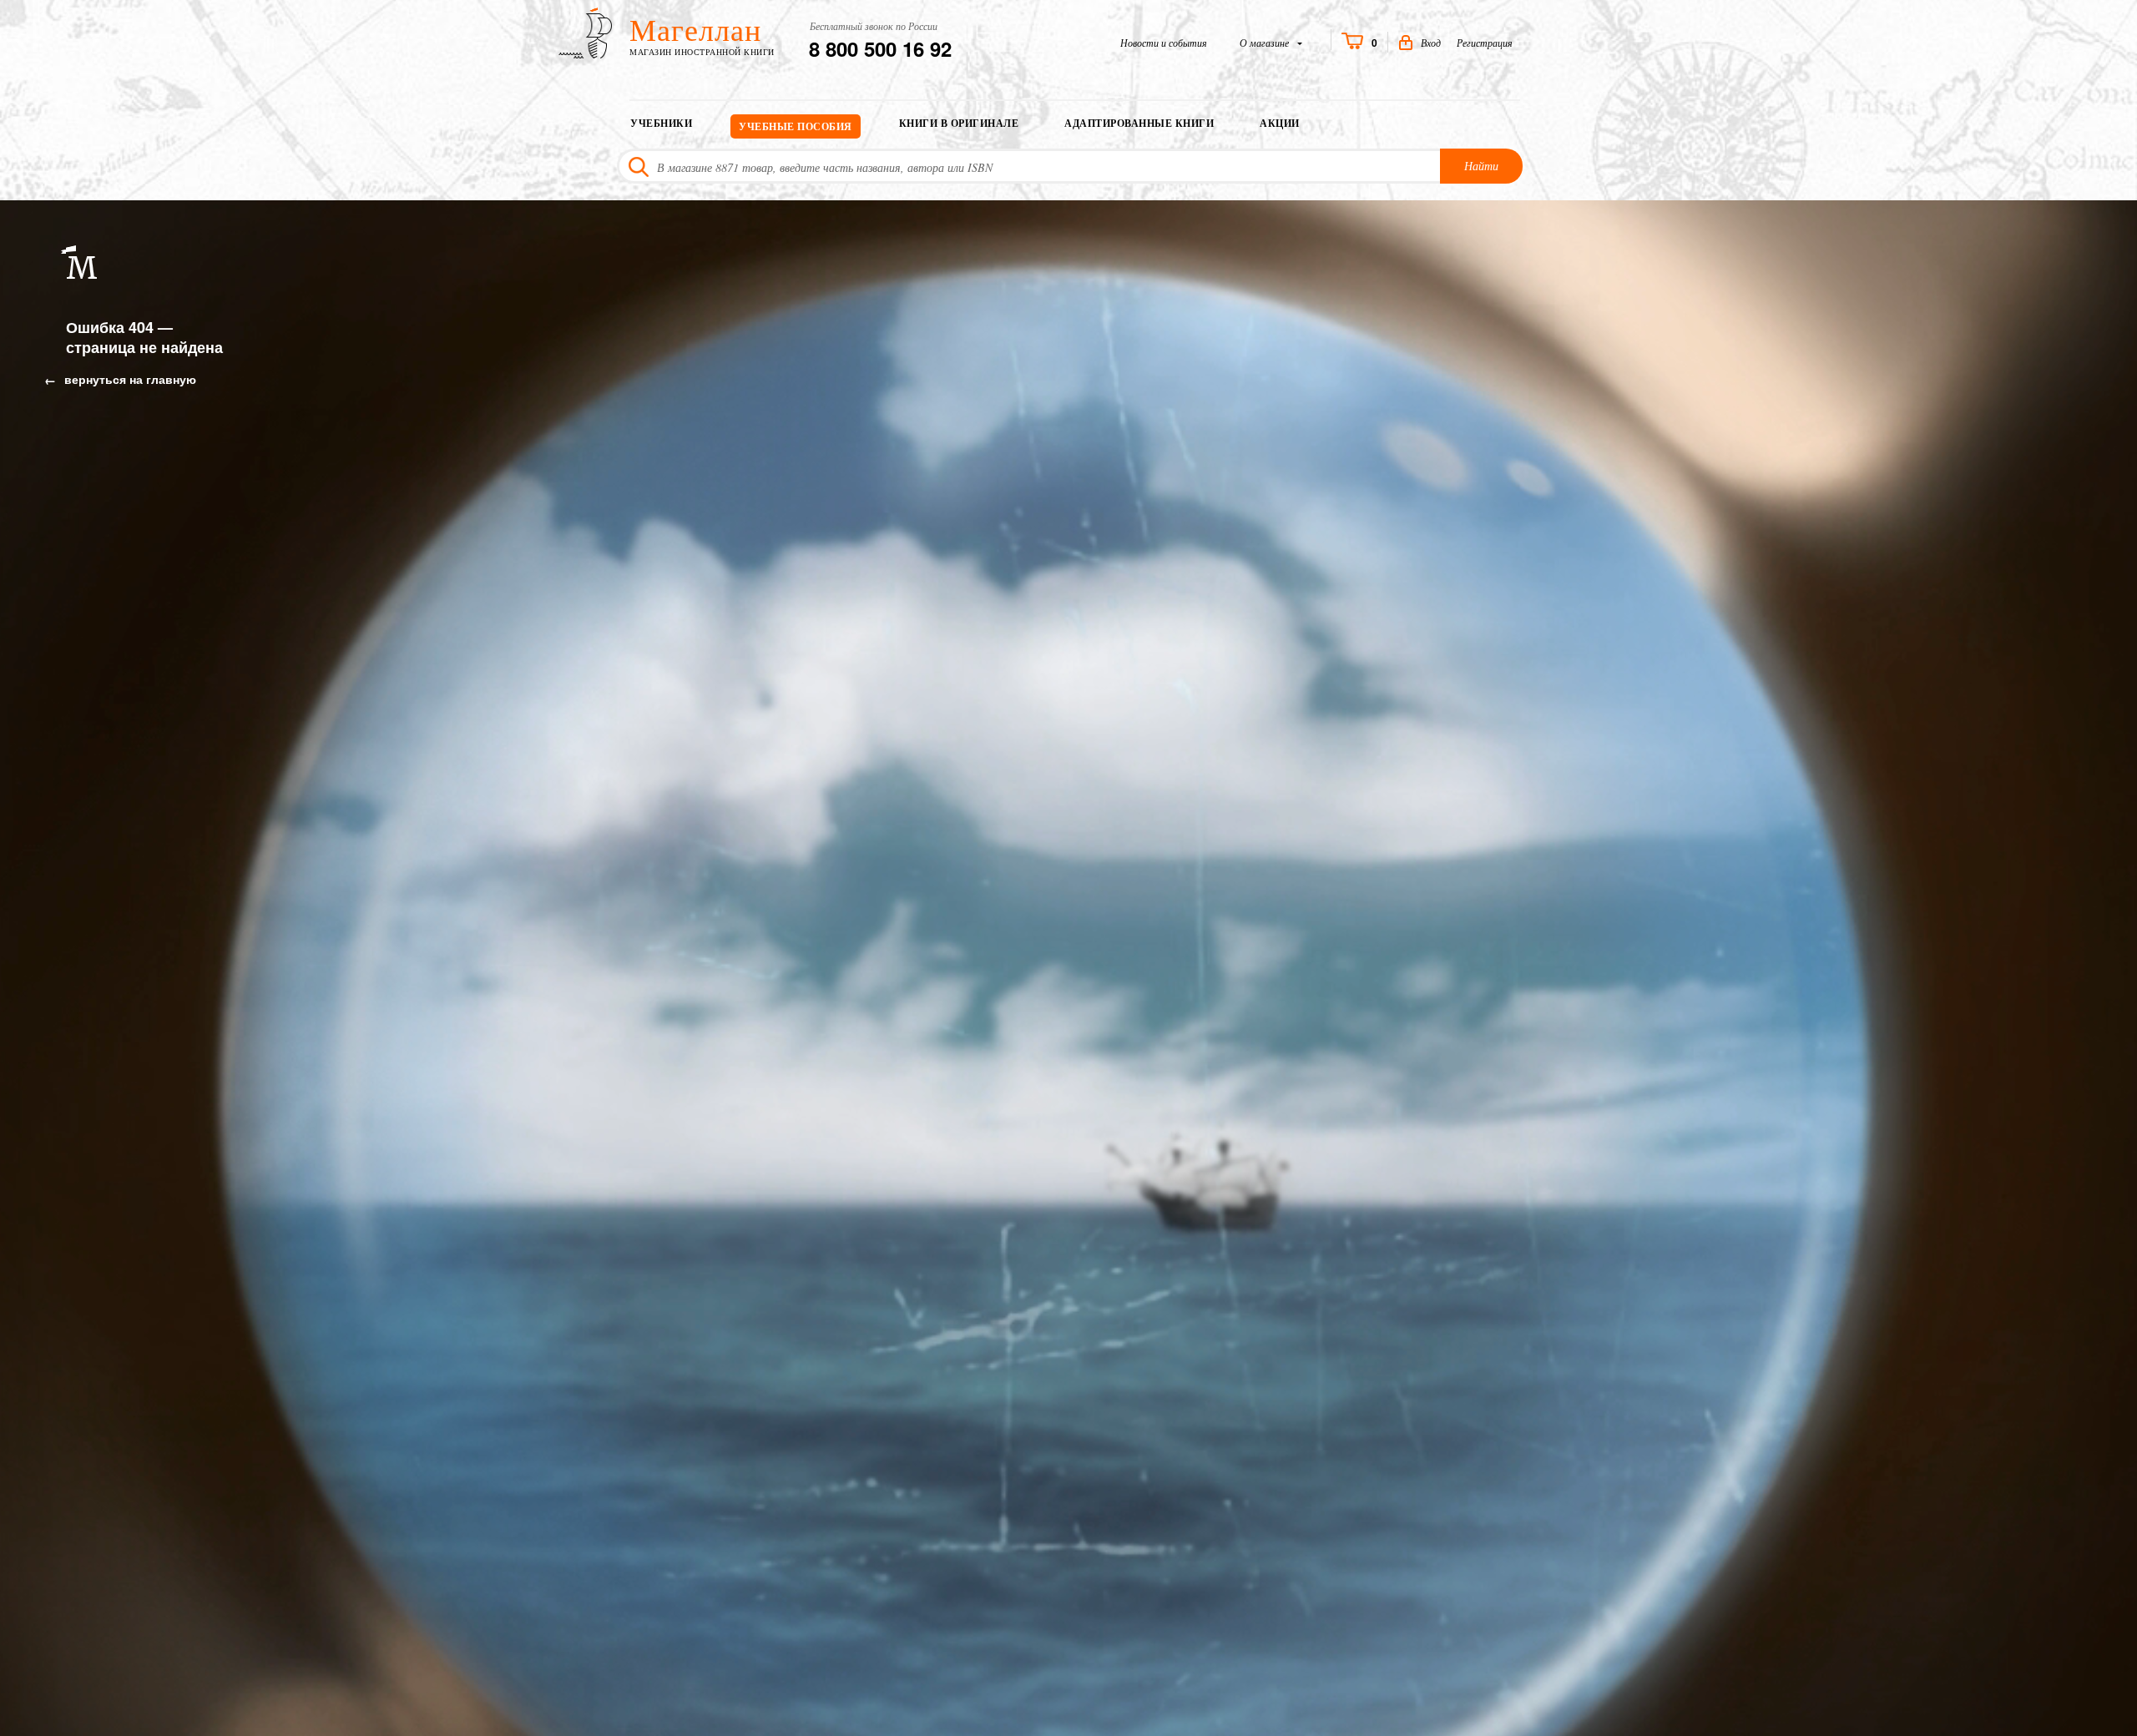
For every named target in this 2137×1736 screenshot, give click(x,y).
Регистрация (1485, 43)
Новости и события (1164, 43)
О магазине (1266, 43)
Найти (1481, 166)
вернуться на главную (129, 379)
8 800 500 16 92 (880, 48)
